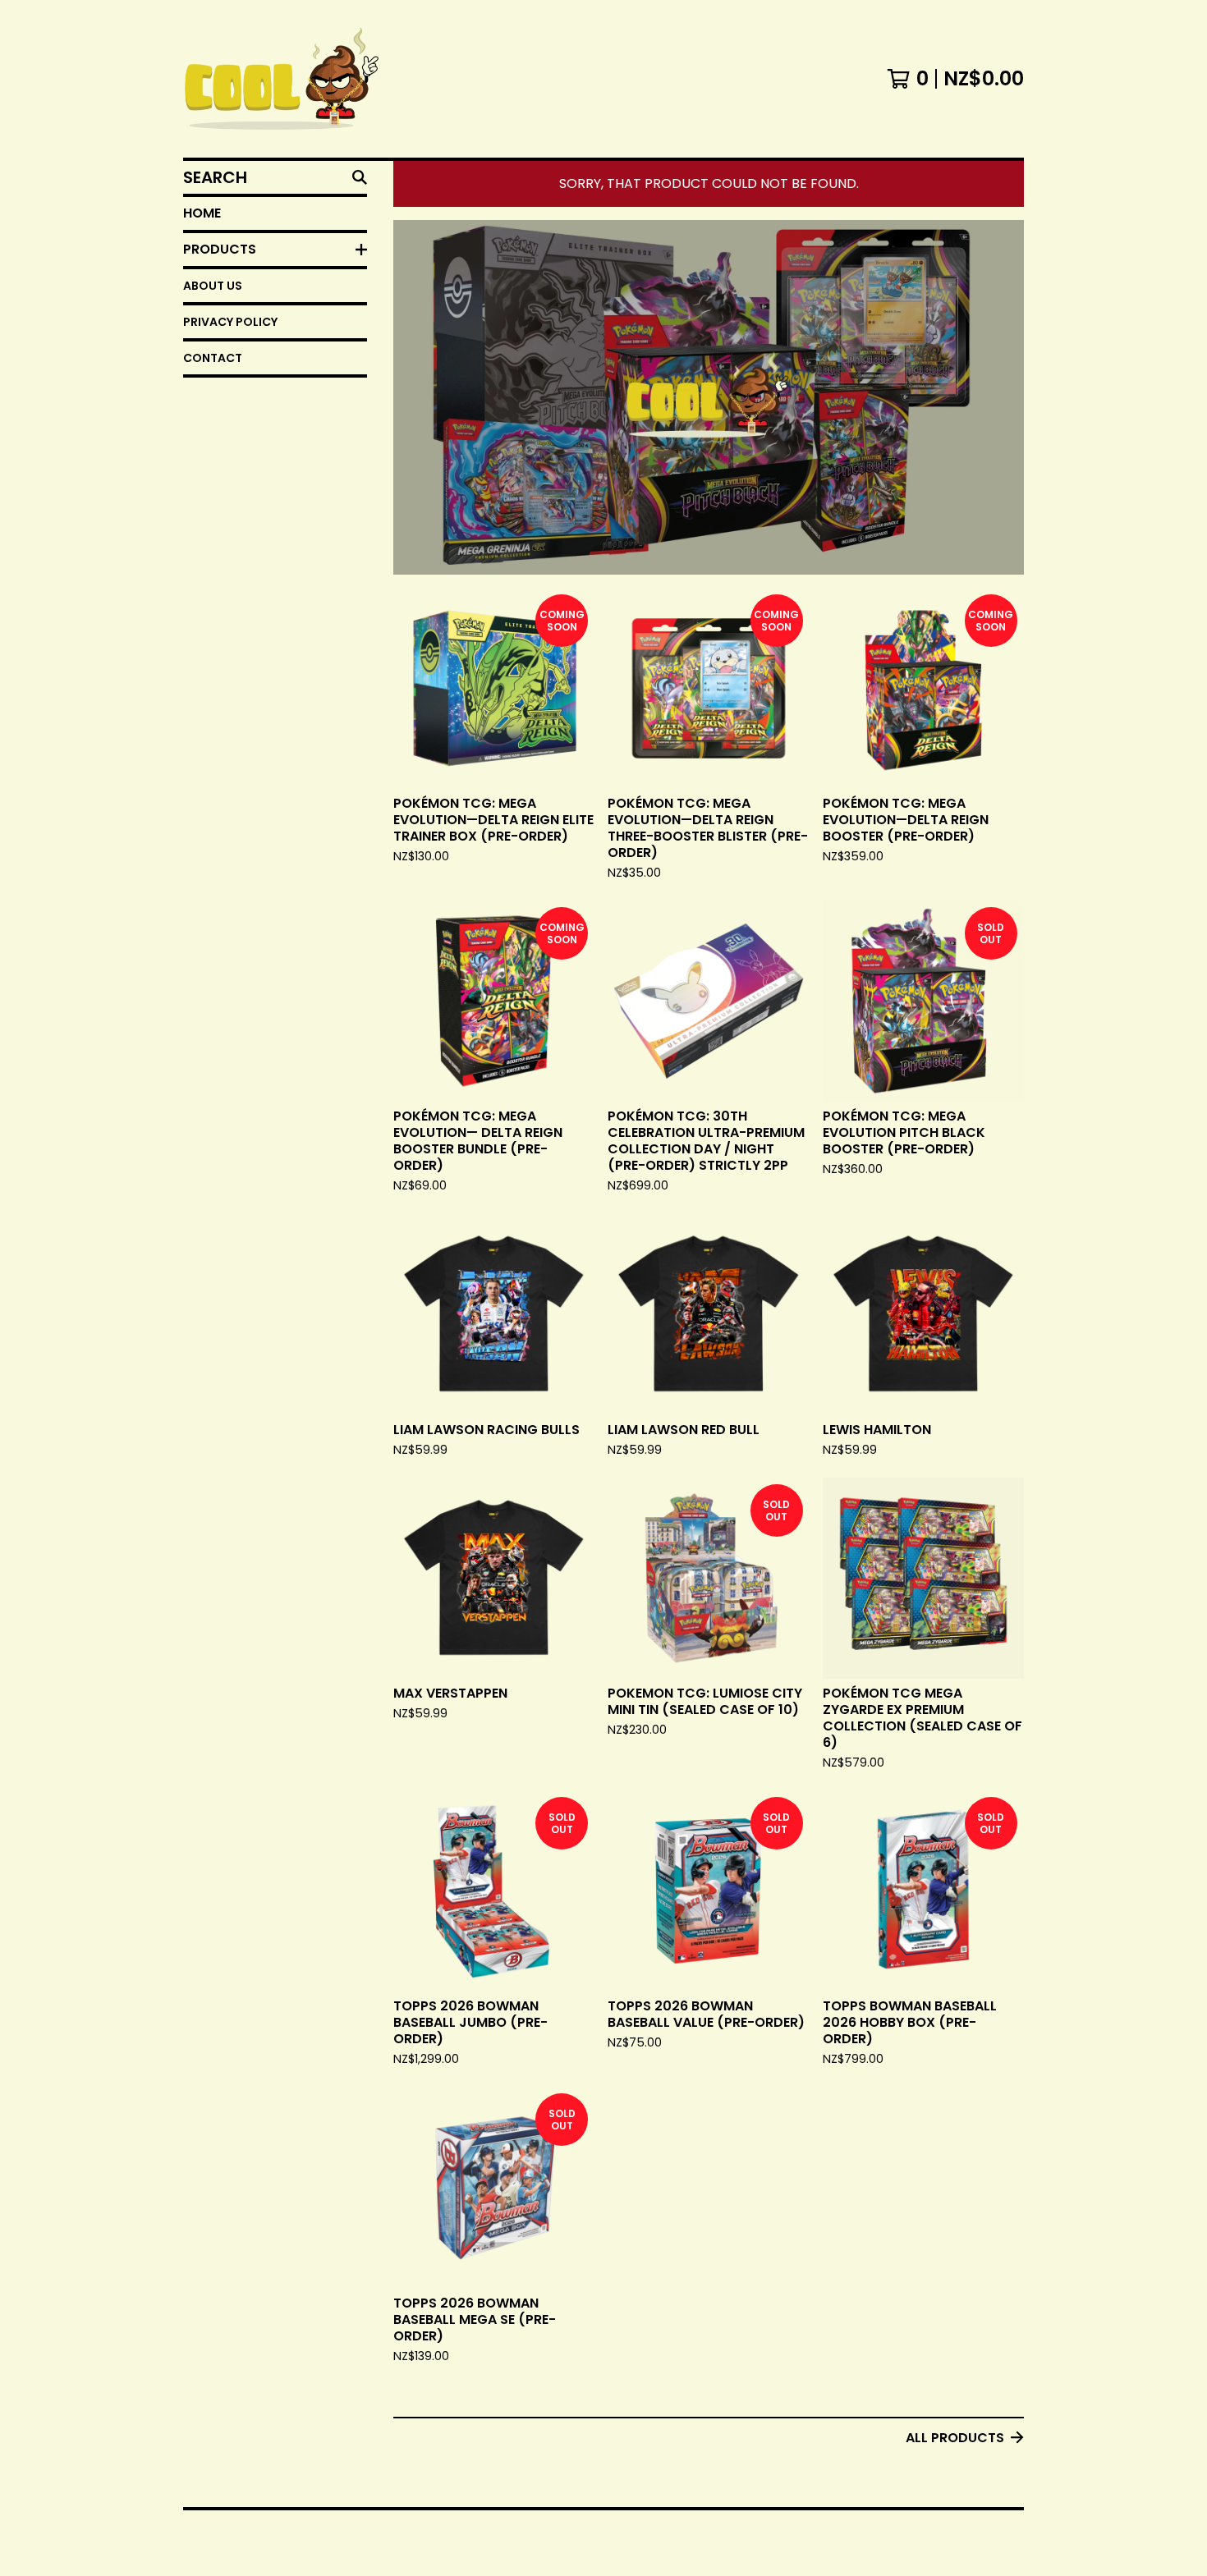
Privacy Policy (230, 322)
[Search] (360, 177)
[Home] (282, 79)
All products (955, 2438)
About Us (213, 286)
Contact (213, 358)
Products (220, 249)
